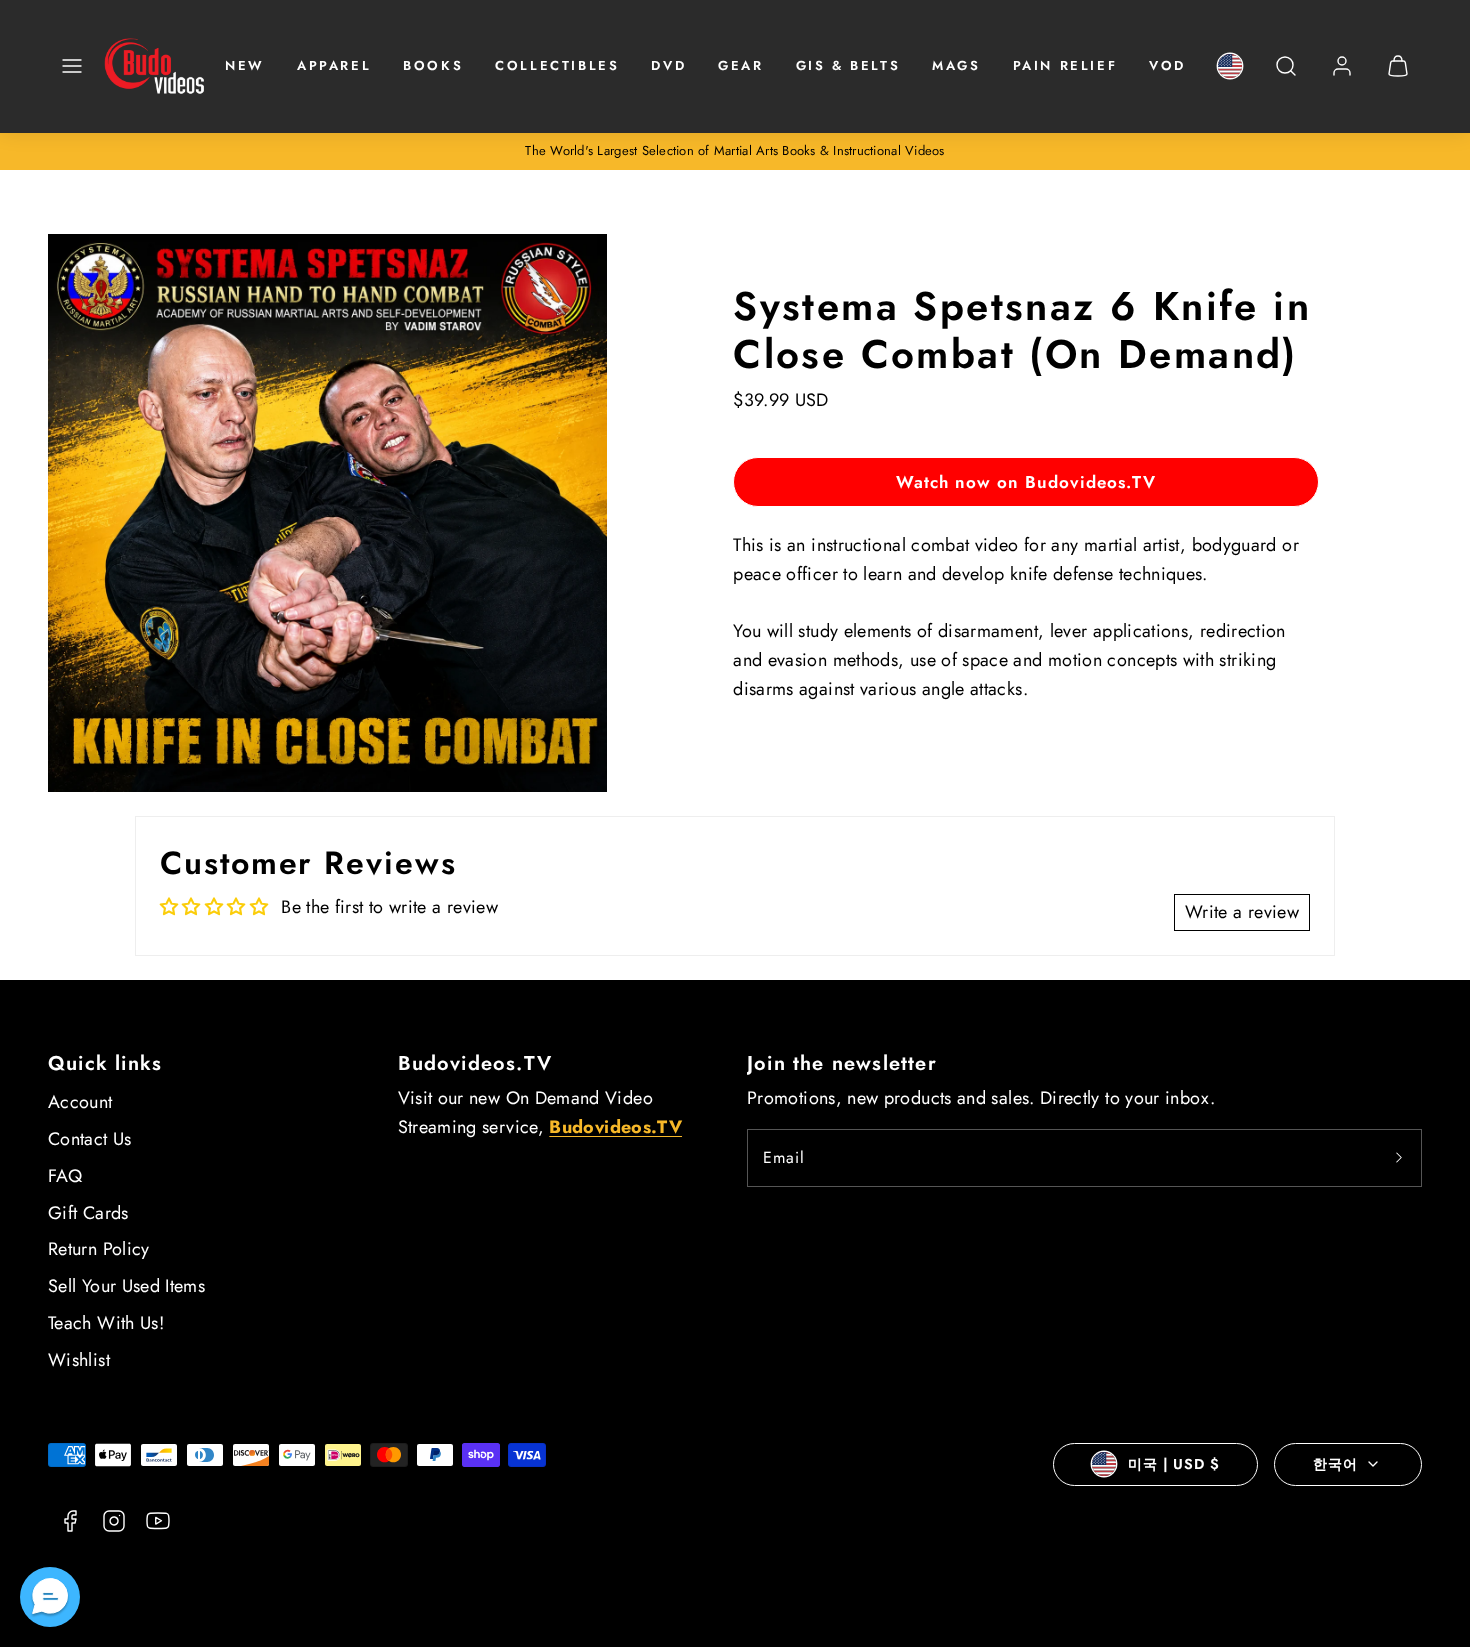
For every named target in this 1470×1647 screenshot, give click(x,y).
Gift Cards (88, 1213)
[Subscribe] (1399, 1158)
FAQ (65, 1176)
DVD (668, 65)
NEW (245, 65)
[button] (72, 66)
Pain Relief (1065, 65)
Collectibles (557, 65)
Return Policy (99, 1249)
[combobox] (1286, 76)
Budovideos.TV (475, 1063)
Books (433, 65)
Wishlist (79, 1360)
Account (80, 1102)
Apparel (334, 65)
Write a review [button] (1242, 912)
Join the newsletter (842, 1063)
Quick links (105, 1063)
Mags (956, 65)
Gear (740, 65)
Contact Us (90, 1139)
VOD (1167, 65)
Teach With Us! (106, 1323)
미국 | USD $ (1174, 1464)
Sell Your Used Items (126, 1286)
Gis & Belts (848, 65)
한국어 (1335, 1464)
